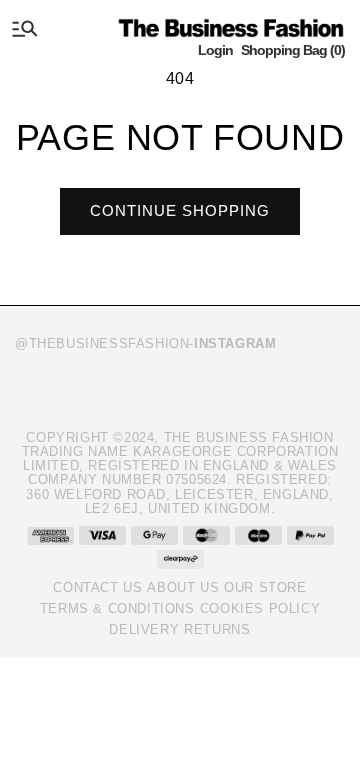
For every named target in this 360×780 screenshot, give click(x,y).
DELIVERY (144, 629)
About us (183, 587)
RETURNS (217, 629)
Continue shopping (180, 210)
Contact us (97, 587)
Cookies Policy (260, 608)
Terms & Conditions (117, 608)
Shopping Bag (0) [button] (293, 50)
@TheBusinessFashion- (145, 343)
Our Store (265, 587)
